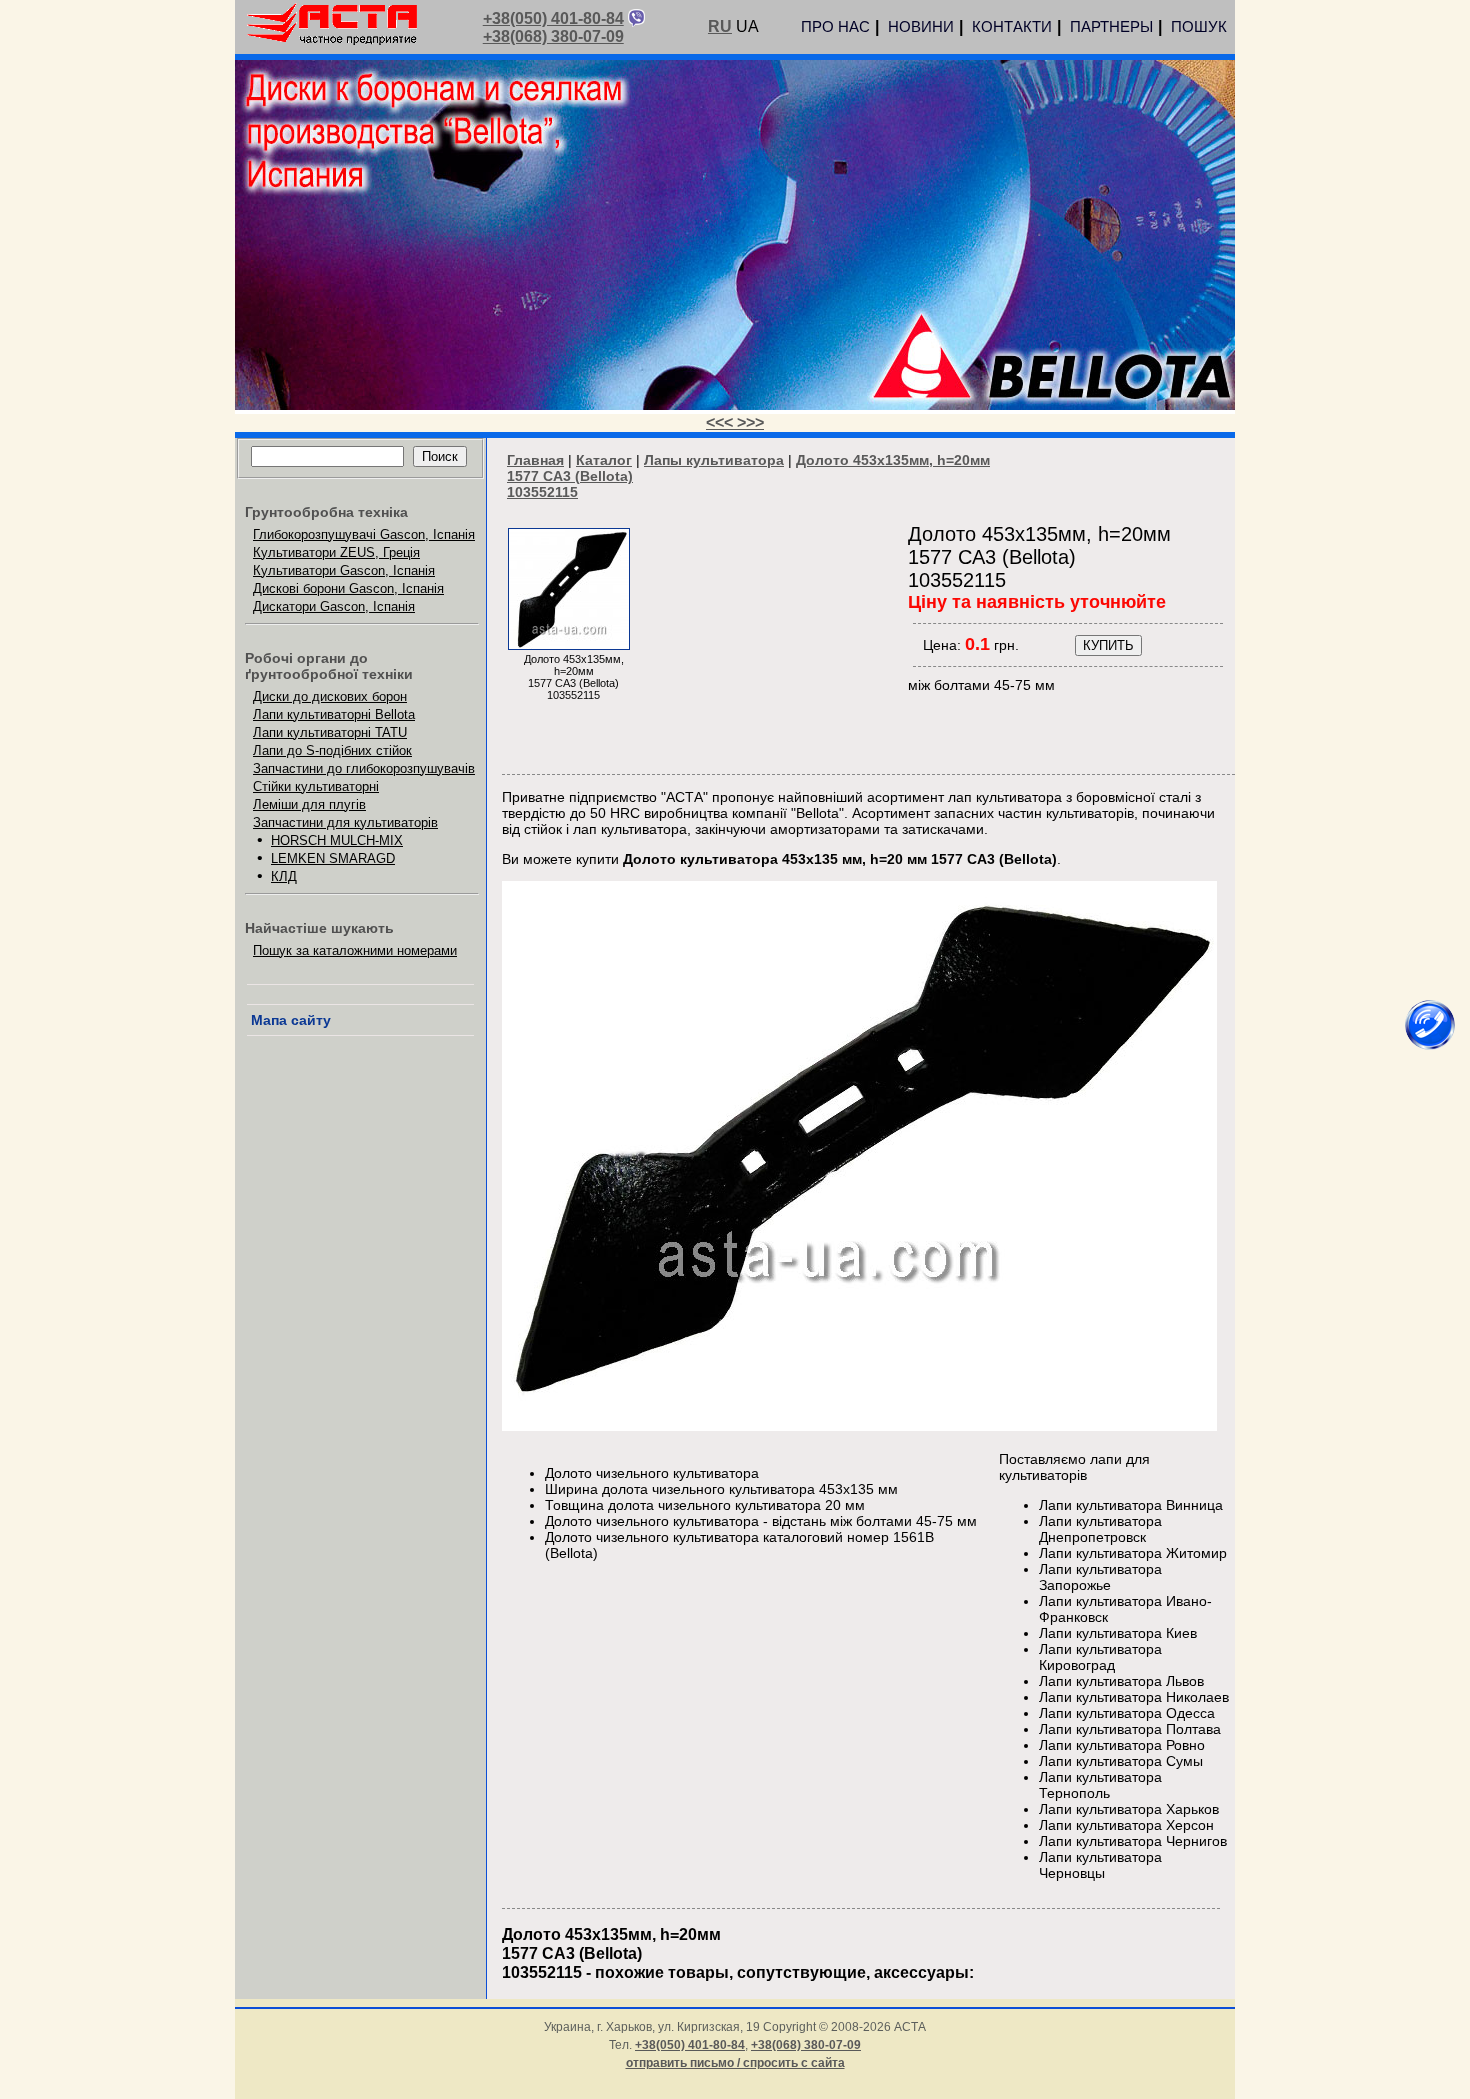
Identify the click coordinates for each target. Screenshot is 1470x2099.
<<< (721, 422)
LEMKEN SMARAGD (333, 858)
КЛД (284, 876)
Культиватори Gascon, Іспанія (344, 570)
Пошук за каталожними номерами (355, 950)
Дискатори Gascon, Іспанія (334, 606)
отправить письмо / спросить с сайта (735, 2063)
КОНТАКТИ (1012, 26)
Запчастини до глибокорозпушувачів (364, 768)
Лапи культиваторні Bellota (334, 714)
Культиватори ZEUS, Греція (336, 552)
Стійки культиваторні (316, 786)
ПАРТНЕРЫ (1111, 26)
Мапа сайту (291, 1020)
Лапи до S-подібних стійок (332, 750)
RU (720, 26)
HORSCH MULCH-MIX (337, 840)
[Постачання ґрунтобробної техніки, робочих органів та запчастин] (332, 41)
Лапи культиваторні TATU (330, 732)
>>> (750, 422)
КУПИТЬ (1108, 645)
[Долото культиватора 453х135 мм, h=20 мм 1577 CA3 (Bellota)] (569, 645)
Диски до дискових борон (330, 696)
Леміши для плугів (309, 804)
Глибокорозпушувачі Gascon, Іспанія (364, 534)
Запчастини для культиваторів (345, 822)
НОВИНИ (921, 26)
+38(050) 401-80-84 (553, 18)
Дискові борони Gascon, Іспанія (348, 588)
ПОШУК (1199, 26)
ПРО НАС (835, 26)
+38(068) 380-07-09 (553, 36)
